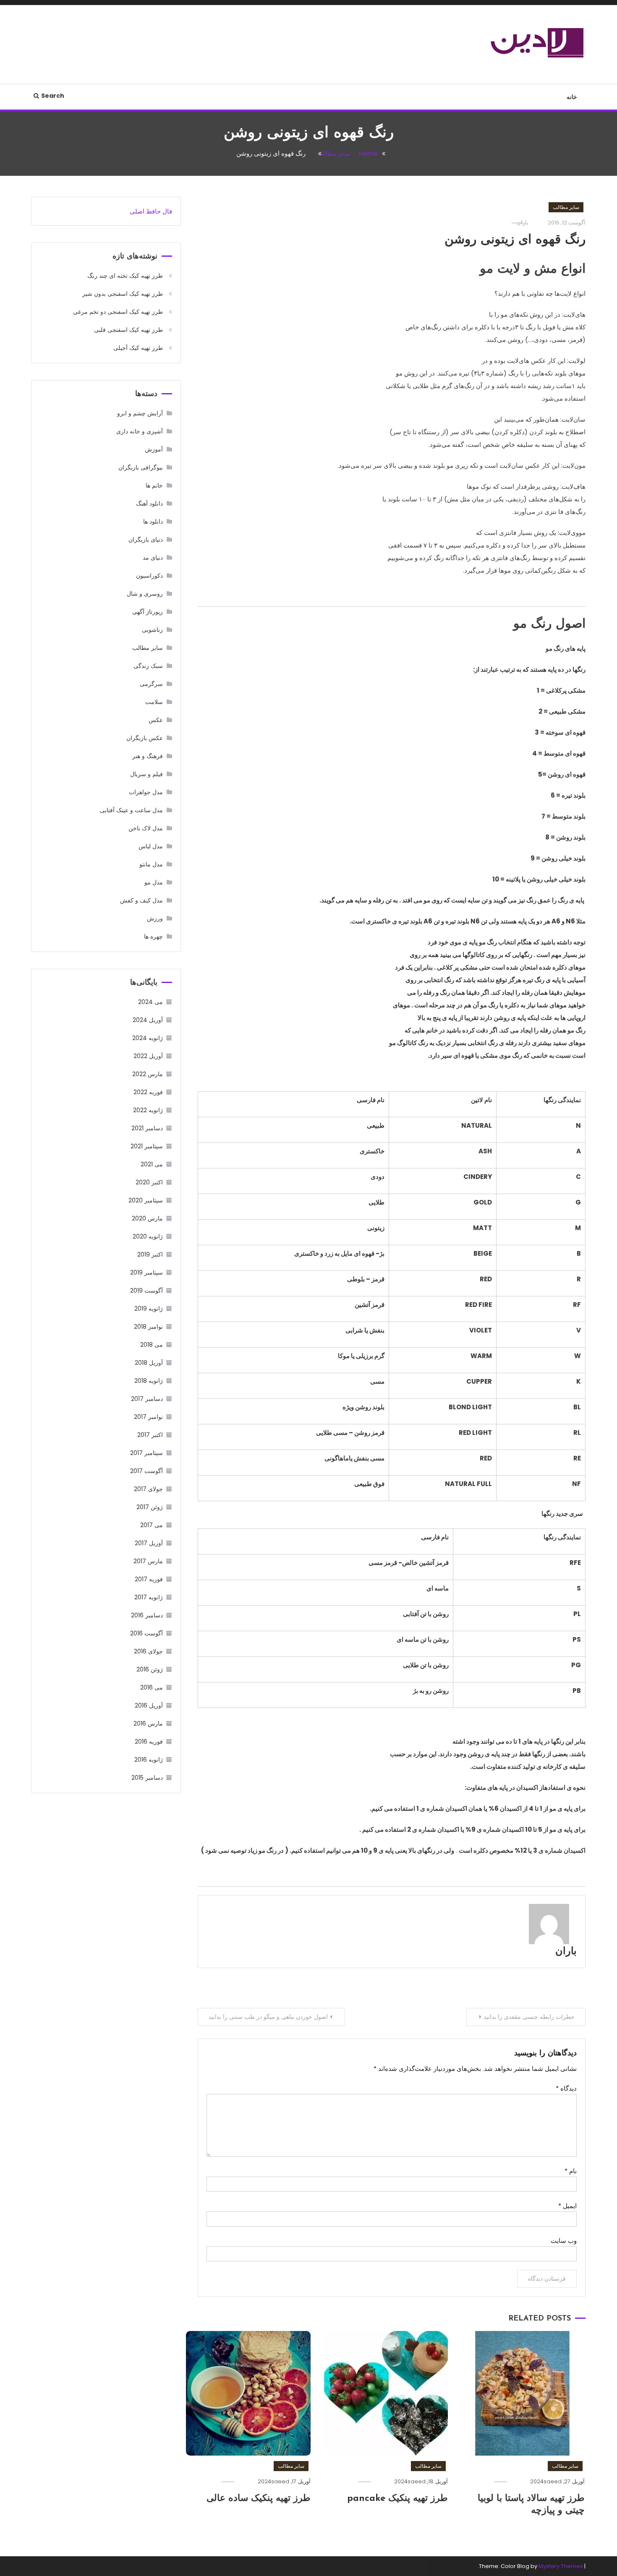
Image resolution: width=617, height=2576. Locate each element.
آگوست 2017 (146, 1471)
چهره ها (153, 936)
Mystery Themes (561, 2566)
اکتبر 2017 (150, 1435)
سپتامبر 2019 (146, 1272)
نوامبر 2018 (148, 1327)
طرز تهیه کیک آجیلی (138, 348)
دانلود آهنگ (149, 503)
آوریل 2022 (148, 1056)
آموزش (154, 449)
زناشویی (152, 630)
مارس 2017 (148, 1561)
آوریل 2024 (148, 1020)
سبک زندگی (148, 666)
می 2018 (152, 1345)
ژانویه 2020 (148, 1236)
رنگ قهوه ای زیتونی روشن (515, 240)
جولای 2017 (148, 1489)
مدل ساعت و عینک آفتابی (131, 810)
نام (571, 2171)
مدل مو (154, 882)
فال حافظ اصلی (151, 211)
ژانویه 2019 (149, 1309)
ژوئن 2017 (150, 1507)
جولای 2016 (148, 1651)
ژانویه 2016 (149, 1760)
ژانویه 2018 (149, 1381)
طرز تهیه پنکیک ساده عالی (259, 2499)
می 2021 (152, 1164)
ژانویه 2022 (148, 1110)
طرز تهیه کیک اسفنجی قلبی (128, 330)
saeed (553, 2481)
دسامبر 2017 (147, 1399)
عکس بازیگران (145, 738)
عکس (156, 720)
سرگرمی (151, 684)
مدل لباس (151, 846)
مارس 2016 (148, 1723)
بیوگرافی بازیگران (141, 467)
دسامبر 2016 (147, 1615)
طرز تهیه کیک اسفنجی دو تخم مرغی (118, 312)
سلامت (154, 702)
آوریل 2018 (149, 1363)
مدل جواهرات (146, 792)
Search (53, 96)
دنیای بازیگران (146, 540)
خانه (572, 97)
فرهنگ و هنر (148, 756)
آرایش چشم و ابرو (140, 413)
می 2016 (152, 1687)
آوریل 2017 (149, 1543)
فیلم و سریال (146, 774)
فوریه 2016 (149, 1742)
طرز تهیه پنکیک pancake (397, 2499)
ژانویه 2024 (148, 1038)
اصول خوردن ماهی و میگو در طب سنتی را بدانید (268, 2017)
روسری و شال (145, 594)
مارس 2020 (147, 1218)
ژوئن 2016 (150, 1669)
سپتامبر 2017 (146, 1453)
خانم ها (154, 485)
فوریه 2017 (149, 1579)
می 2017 (152, 1525)
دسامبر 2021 (147, 1128)
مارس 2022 (148, 1074)
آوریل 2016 (149, 1705)
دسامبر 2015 (147, 1778)
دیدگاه (566, 2088)
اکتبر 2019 (150, 1254)
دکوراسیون (149, 576)
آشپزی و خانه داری (140, 431)
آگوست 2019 (146, 1291)
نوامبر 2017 (148, 1417)
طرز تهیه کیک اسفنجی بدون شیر (123, 294)
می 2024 (150, 1002)
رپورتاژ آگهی (148, 612)
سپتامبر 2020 (146, 1200)
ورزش (155, 918)
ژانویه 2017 (149, 1597)
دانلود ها (153, 521)
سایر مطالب (566, 207)
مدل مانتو (151, 864)
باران (566, 1952)
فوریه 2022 (148, 1092)
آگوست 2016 (146, 1633)
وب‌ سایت (564, 2241)
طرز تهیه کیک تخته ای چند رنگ (125, 276)
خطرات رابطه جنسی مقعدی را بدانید (529, 2017)
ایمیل (567, 2206)
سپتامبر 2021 (147, 1146)
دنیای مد (153, 558)
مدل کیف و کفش (141, 900)
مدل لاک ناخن (146, 828)
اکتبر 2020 (149, 1182)
